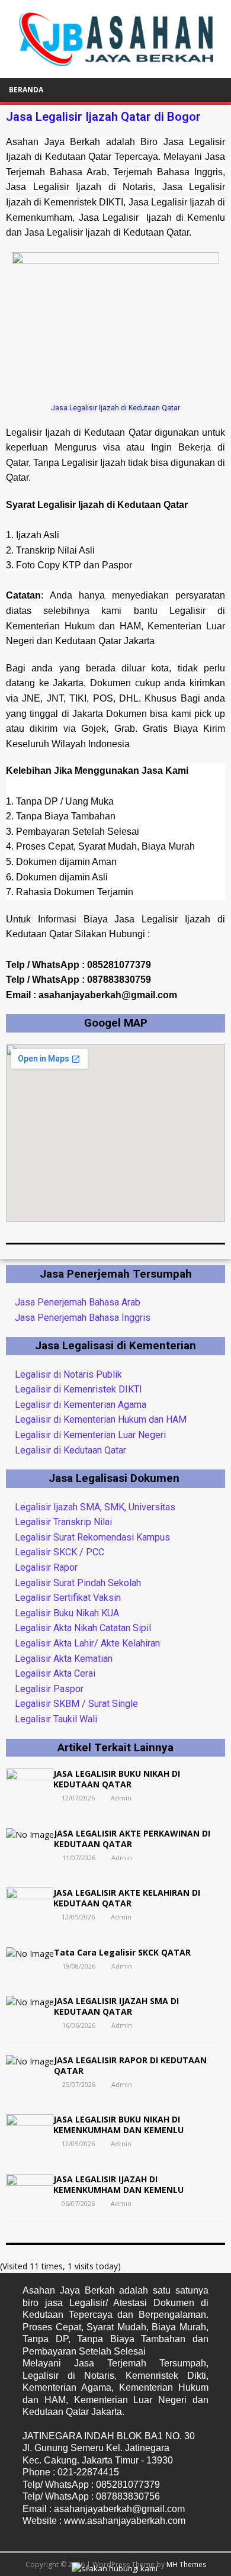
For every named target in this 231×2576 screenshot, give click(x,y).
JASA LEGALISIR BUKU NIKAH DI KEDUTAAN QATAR (117, 1779)
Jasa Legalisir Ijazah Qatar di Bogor (103, 117)
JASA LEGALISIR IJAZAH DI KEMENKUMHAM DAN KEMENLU (118, 2184)
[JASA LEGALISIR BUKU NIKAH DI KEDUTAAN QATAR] (30, 1797)
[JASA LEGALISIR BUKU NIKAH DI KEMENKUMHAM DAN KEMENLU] (30, 2142)
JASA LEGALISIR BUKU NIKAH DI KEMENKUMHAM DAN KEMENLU (118, 2125)
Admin (121, 1798)
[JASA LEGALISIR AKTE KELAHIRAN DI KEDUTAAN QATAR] (30, 1916)
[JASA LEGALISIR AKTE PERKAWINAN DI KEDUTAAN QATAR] (30, 1834)
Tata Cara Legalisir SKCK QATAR (122, 1952)
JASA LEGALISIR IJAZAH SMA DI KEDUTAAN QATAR (116, 2006)
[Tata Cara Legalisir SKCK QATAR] (30, 1953)
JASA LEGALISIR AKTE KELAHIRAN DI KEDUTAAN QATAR (127, 1898)
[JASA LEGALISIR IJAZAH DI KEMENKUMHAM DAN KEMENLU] (30, 2202)
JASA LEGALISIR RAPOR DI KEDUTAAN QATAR (130, 2065)
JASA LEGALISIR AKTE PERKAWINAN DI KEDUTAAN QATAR (132, 1839)
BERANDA (26, 90)
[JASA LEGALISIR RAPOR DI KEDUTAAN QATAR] (30, 2061)
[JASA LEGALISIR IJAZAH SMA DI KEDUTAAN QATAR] (30, 2002)
